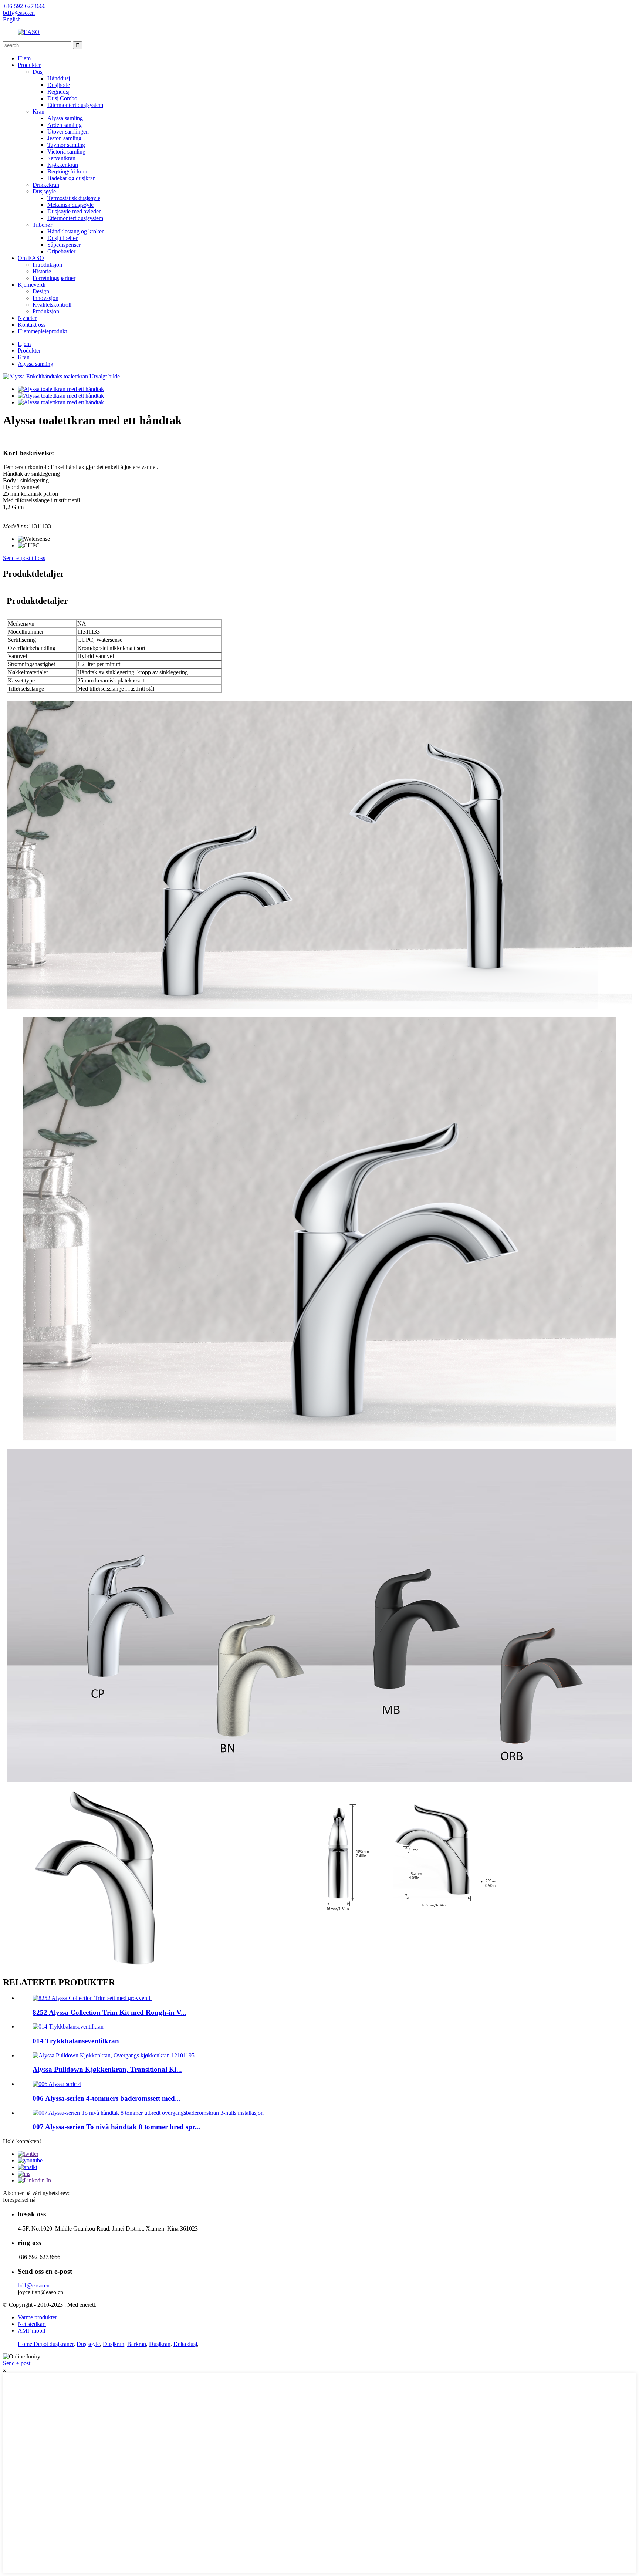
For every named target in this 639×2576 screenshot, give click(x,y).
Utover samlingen (68, 132)
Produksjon (46, 311)
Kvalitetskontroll (52, 305)
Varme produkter (37, 2317)
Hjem (24, 58)
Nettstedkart (32, 2324)
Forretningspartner (54, 278)
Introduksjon (47, 265)
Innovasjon (45, 298)
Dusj (38, 72)
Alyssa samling (65, 118)
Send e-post (17, 2363)
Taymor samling (66, 145)
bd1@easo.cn (34, 2285)
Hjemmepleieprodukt (42, 331)
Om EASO (31, 258)
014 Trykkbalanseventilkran (76, 2041)
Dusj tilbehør (62, 238)
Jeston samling (64, 138)
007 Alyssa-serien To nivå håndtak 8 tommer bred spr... (116, 2127)
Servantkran (61, 158)
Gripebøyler (61, 251)
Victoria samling (66, 151)
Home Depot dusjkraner (46, 2344)
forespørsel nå (19, 2200)
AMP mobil (31, 2331)
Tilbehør (42, 225)
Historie (42, 271)
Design (41, 291)
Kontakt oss (32, 325)
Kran (38, 112)
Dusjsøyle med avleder (74, 211)
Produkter (29, 65)
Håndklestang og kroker (75, 231)
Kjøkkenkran (63, 165)
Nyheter (27, 318)
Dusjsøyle (44, 191)
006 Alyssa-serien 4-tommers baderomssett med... (106, 2098)
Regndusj (58, 92)
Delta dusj (185, 2344)
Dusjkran (114, 2344)
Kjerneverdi (32, 285)
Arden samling (65, 125)
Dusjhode (59, 85)
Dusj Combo (62, 98)
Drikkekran (46, 185)
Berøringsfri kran (67, 171)
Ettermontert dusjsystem (75, 105)
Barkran (137, 2344)
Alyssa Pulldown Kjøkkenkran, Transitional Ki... (107, 2069)
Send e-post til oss (24, 558)
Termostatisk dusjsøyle (74, 198)
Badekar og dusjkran (72, 178)
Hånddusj (59, 78)
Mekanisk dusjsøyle (70, 205)
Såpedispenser (64, 245)
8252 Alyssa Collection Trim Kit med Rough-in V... (109, 2012)
